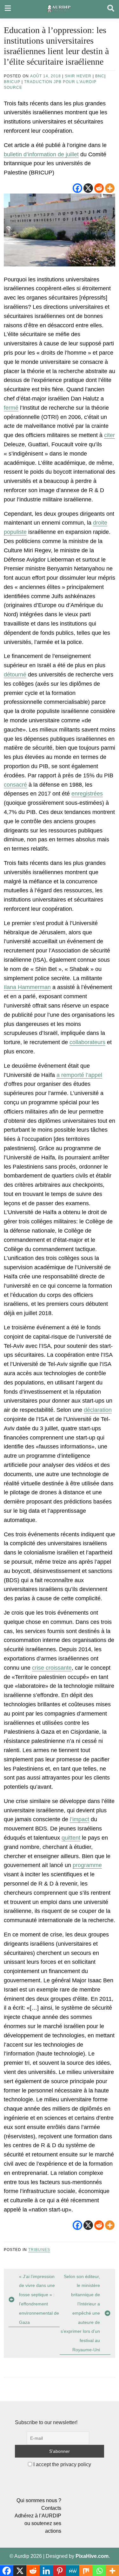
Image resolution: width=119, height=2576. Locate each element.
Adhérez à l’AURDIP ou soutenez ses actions (38, 2523)
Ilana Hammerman (27, 987)
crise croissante (52, 1668)
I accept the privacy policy (62, 2464)
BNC (100, 76)
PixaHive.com (92, 2556)
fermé (11, 408)
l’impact (79, 1819)
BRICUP (12, 82)
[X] (88, 188)
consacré (15, 785)
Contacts (51, 2508)
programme (87, 1865)
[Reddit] (99, 188)
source (13, 88)
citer (109, 435)
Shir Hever (78, 76)
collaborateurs (87, 1042)
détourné (15, 675)
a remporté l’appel (79, 1075)
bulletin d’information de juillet (41, 154)
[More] (110, 188)
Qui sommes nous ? (39, 2500)
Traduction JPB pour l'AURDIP (60, 82)
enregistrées (87, 794)
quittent (71, 1838)
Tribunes (39, 2250)
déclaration (98, 1410)
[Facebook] (77, 188)
